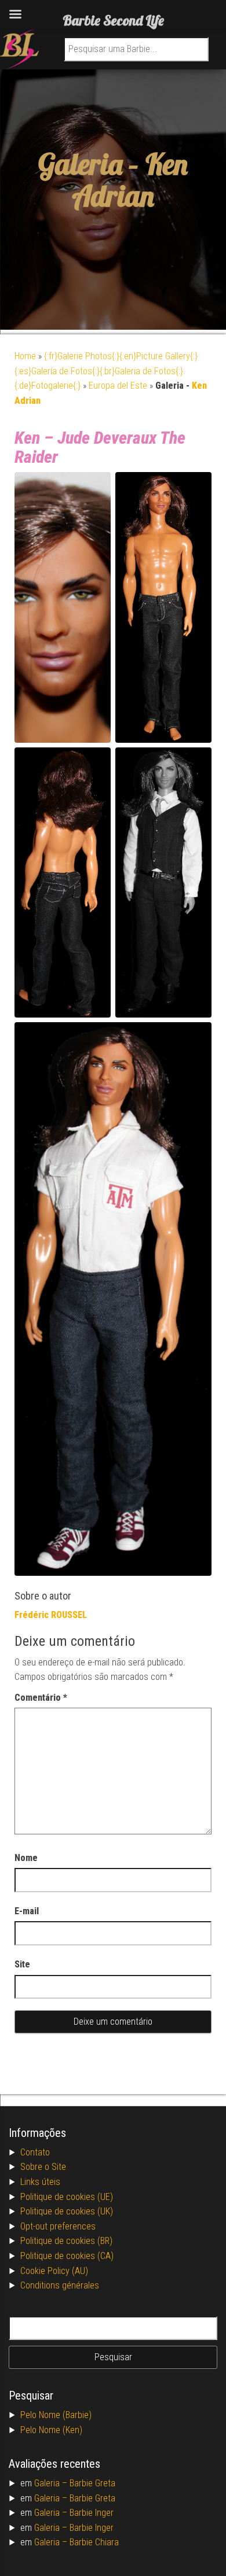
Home (25, 356)
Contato (35, 2152)
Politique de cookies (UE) (67, 2197)
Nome (26, 1858)
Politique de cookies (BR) (66, 2241)
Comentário (41, 1698)
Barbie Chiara (94, 2542)
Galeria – (52, 2483)
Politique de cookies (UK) (67, 2211)
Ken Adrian (130, 180)
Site (22, 1964)
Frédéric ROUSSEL (51, 1615)
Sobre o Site (43, 2167)
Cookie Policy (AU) (54, 2271)
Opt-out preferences (58, 2226)
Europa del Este (118, 386)
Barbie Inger (92, 2513)
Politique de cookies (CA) (67, 2256)
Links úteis (40, 2182)
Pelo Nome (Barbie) (56, 2415)
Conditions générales (60, 2285)
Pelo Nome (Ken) (51, 2430)
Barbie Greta (92, 2483)
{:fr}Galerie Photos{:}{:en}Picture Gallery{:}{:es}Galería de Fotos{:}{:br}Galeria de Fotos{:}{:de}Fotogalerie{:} (106, 371)
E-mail (27, 1911)
